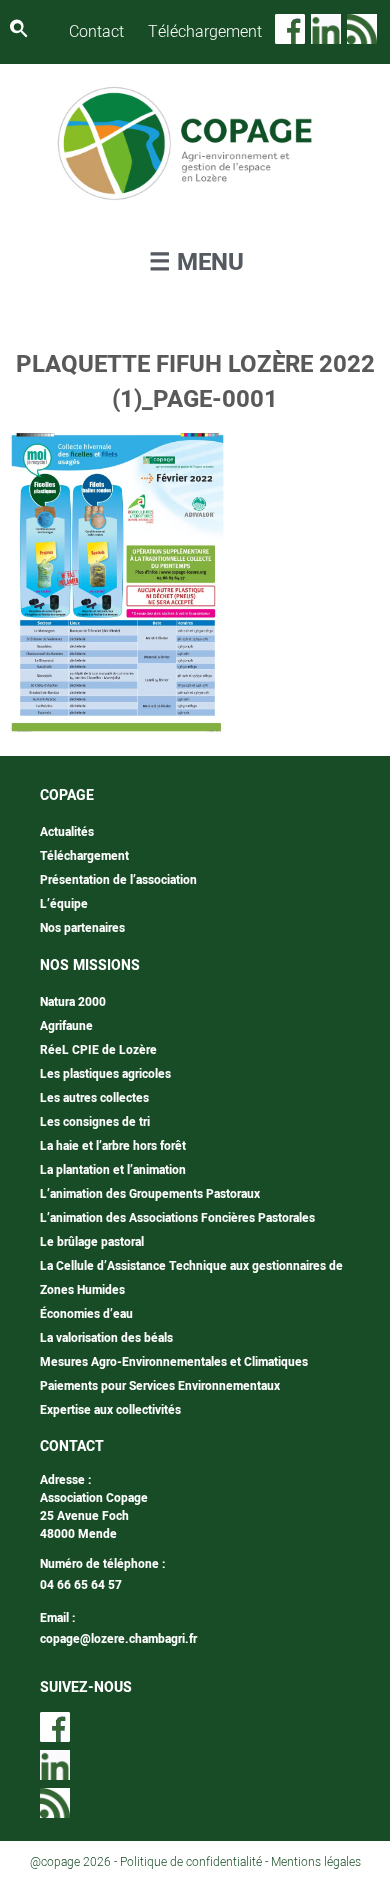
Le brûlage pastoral (92, 1242)
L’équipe (64, 904)
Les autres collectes (94, 1098)
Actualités (67, 832)
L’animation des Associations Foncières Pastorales (177, 1218)
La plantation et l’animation (113, 1170)
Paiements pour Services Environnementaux (160, 1386)
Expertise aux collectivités (110, 1410)
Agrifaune (66, 1026)
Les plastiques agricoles (105, 1074)
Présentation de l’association (118, 880)
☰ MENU (196, 262)
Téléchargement (205, 32)
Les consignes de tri (95, 1122)
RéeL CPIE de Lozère (98, 1050)
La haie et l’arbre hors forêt (113, 1146)
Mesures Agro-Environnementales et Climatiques (174, 1362)
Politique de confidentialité (191, 1862)
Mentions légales (316, 1862)
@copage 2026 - (75, 1862)
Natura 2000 (73, 1002)
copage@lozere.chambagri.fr (118, 1639)
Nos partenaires (82, 928)
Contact (96, 32)
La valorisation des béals (106, 1338)
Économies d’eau (86, 1314)
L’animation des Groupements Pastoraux (150, 1194)
